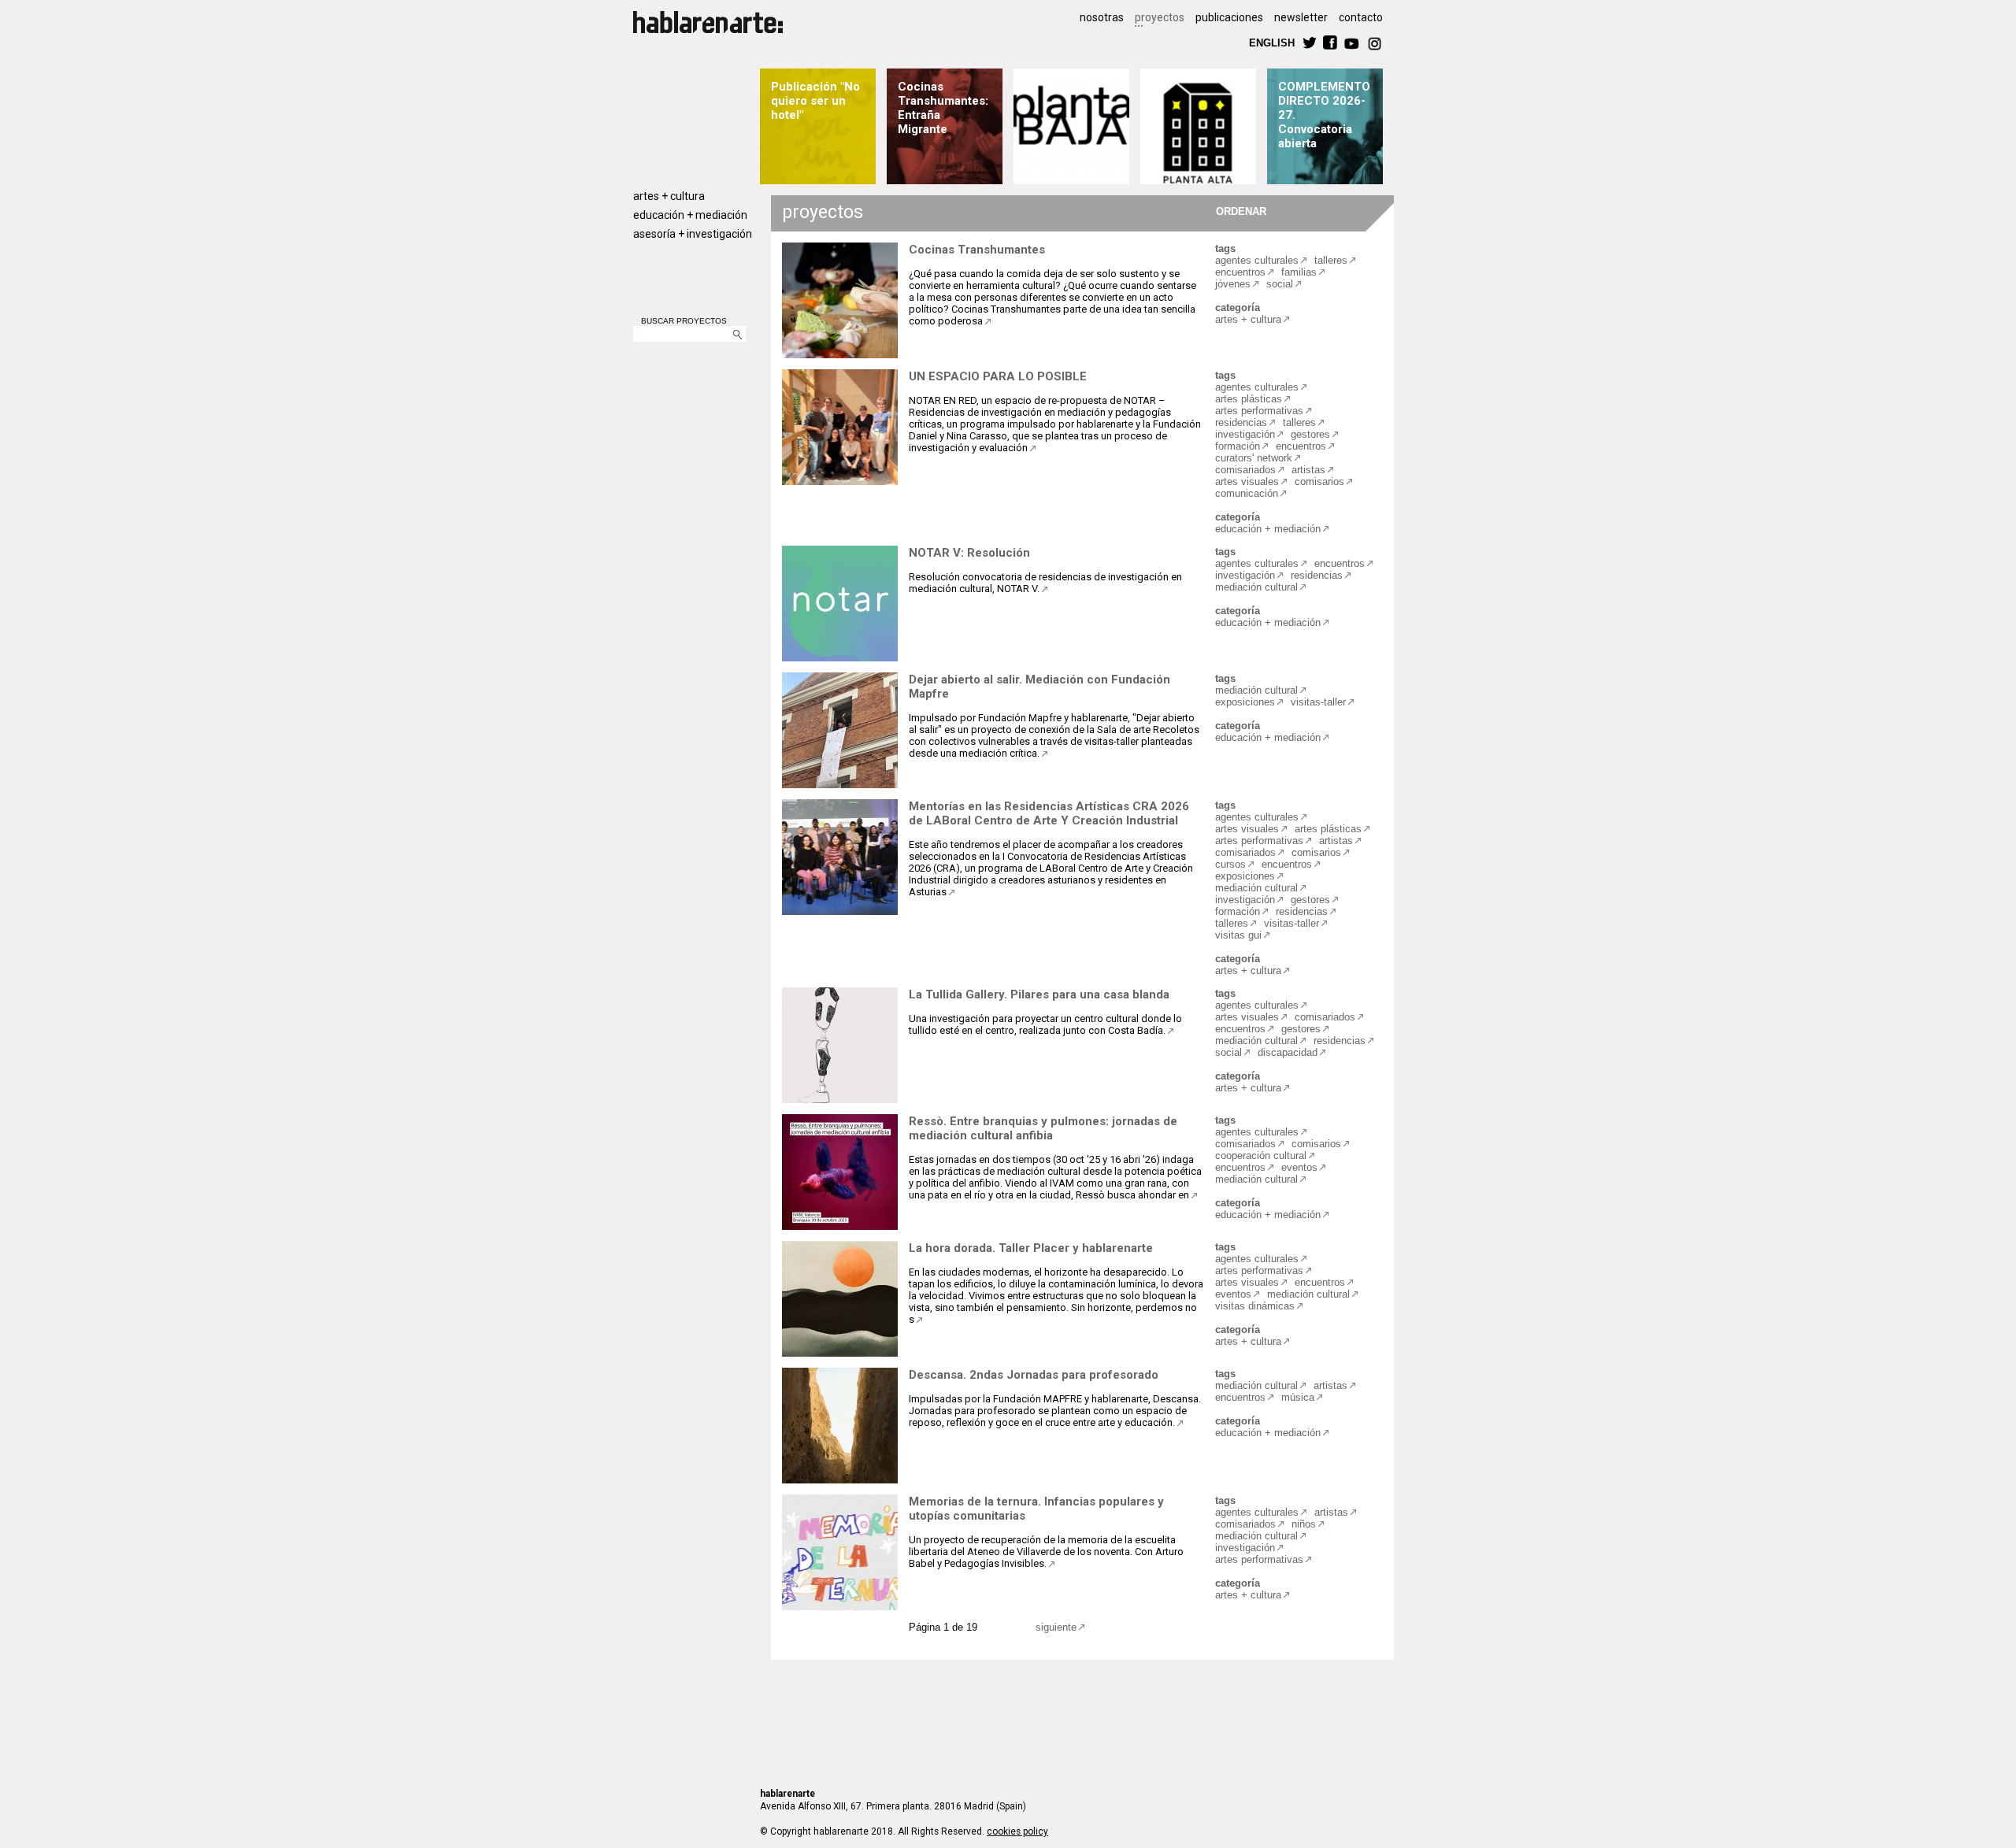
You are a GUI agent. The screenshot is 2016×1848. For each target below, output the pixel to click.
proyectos (1160, 17)
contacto (1361, 17)
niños (1304, 1524)
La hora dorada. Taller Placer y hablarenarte (1031, 1248)
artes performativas (1259, 411)
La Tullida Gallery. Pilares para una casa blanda (1039, 994)
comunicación (1247, 493)
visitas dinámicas (1255, 1306)
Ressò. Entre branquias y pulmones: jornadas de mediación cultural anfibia (1043, 1128)
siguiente (1056, 1627)
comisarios (1319, 481)
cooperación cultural (1261, 1155)
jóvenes (1233, 284)
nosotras (1102, 17)
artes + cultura (669, 196)
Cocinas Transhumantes (977, 250)
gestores (1310, 434)
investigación (1245, 434)
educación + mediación (690, 215)
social (1280, 284)
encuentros (1240, 272)
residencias (1241, 422)
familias (1299, 272)
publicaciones (1229, 17)
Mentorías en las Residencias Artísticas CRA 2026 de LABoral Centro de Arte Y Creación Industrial (1049, 813)
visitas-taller (1318, 702)
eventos (1299, 1167)
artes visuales (1247, 481)
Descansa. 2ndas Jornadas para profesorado (1034, 1375)
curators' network (1254, 458)
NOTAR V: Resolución (969, 553)
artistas (1308, 470)
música (1298, 1397)
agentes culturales (1257, 260)
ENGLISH (1272, 42)
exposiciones (1245, 702)
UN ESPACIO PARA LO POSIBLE (998, 376)
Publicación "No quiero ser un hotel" (815, 101)
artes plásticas (1249, 399)
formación (1238, 446)
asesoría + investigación (693, 234)
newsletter (1301, 17)
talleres (1331, 260)
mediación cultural (1256, 587)
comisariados (1245, 470)
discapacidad (1288, 1052)
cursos (1230, 864)
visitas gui (1238, 935)
